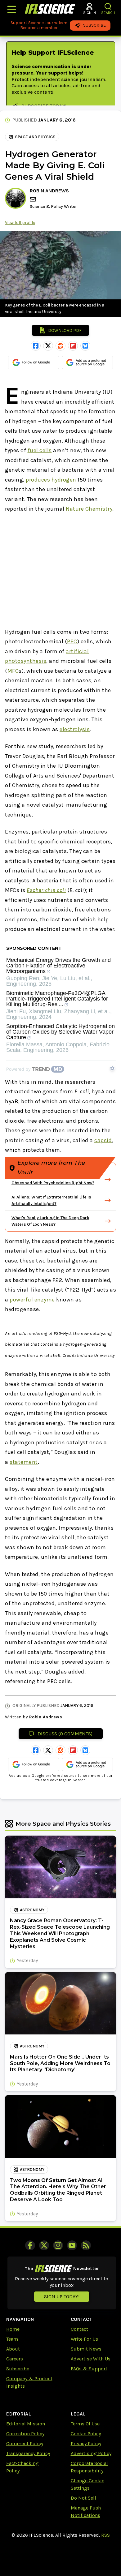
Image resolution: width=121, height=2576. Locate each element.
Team (12, 2339)
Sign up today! (62, 2297)
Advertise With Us (91, 2359)
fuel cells (40, 450)
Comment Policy (25, 2443)
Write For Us (84, 2339)
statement (24, 1462)
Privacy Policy (86, 2443)
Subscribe (18, 2369)
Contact (79, 2329)
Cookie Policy (86, 2434)
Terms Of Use (85, 2424)
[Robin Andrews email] (34, 199)
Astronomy (32, 1910)
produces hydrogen (51, 480)
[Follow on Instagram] (58, 2245)
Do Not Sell (83, 2498)
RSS (105, 2535)
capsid (103, 1140)
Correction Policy (25, 2434)
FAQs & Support (89, 2369)
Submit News (86, 2349)
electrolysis (75, 729)
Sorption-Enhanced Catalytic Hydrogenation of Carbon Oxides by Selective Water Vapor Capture (60, 1032)
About (13, 2349)
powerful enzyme (32, 1300)
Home (13, 2329)
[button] (108, 6)
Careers (15, 2359)
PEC (72, 641)
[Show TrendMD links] (112, 1068)
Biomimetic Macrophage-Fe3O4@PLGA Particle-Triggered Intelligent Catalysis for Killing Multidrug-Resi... (57, 999)
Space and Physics (35, 137)
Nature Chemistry (89, 509)
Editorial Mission (26, 2424)
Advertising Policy (91, 2453)
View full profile (20, 223)
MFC (13, 671)
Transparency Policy (28, 2453)
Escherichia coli (46, 890)
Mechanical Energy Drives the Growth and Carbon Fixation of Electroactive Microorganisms (58, 966)
